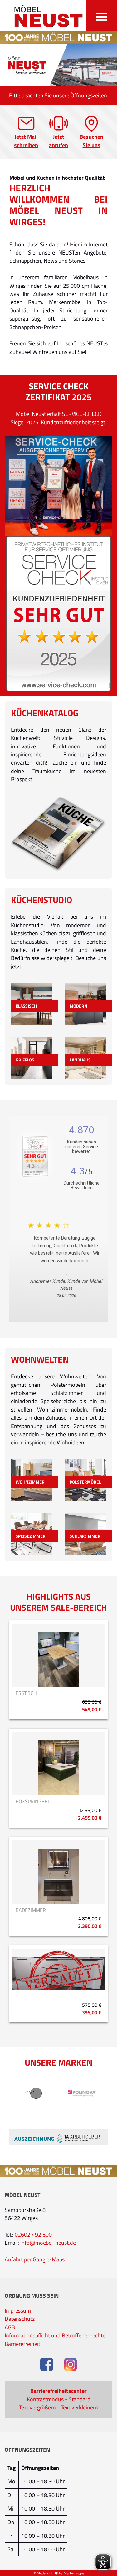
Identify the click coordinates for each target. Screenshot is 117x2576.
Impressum (18, 2311)
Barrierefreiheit (22, 2344)
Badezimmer (31, 1910)
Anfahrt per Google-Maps (35, 2259)
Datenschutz (20, 2319)
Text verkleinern (79, 2408)
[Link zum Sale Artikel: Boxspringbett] (58, 1763)
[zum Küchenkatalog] (58, 834)
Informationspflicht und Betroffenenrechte (55, 2336)
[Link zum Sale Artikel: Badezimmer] (58, 1872)
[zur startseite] (45, 16)
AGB (10, 2327)
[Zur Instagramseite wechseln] (71, 2365)
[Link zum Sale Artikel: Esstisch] (58, 1655)
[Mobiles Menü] (101, 16)
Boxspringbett (34, 1802)
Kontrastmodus (45, 2399)
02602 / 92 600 (33, 2235)
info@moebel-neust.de (48, 2243)
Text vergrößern (37, 2408)
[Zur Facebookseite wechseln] (47, 2365)
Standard (80, 2399)
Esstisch (26, 1693)
